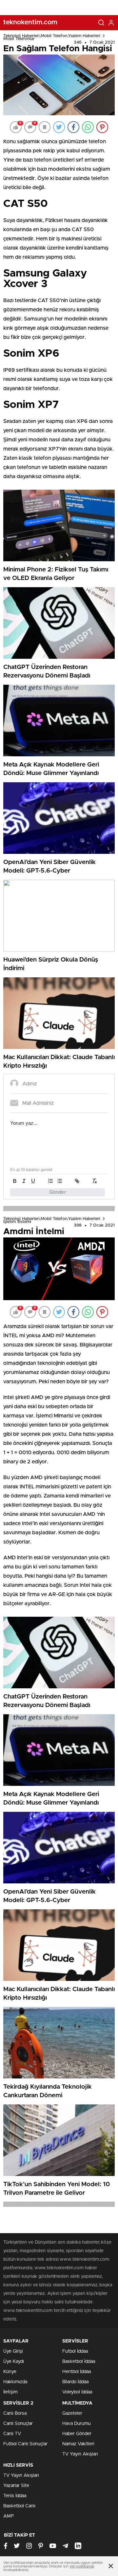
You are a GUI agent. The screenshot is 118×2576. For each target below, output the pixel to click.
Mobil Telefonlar (19, 39)
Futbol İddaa (75, 2351)
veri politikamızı (82, 2566)
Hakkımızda (15, 2382)
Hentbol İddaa (77, 2372)
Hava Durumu (77, 2424)
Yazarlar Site (16, 2486)
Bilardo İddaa (75, 2382)
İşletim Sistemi (17, 1222)
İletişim (10, 2392)
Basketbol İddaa (79, 2362)
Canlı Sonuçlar (18, 2424)
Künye (10, 2372)
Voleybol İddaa (77, 2392)
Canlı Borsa (15, 2413)
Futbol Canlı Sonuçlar (25, 2444)
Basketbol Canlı (19, 2506)
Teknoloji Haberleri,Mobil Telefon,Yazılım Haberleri (52, 36)
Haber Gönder (77, 2434)
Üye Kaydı (14, 2362)
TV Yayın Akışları (80, 2454)
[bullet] (60, 1181)
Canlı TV (12, 2434)
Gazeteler (72, 2413)
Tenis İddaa (15, 2496)
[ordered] (50, 1181)
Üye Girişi (13, 2351)
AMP (9, 2516)
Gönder (58, 1192)
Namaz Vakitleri (78, 2444)
